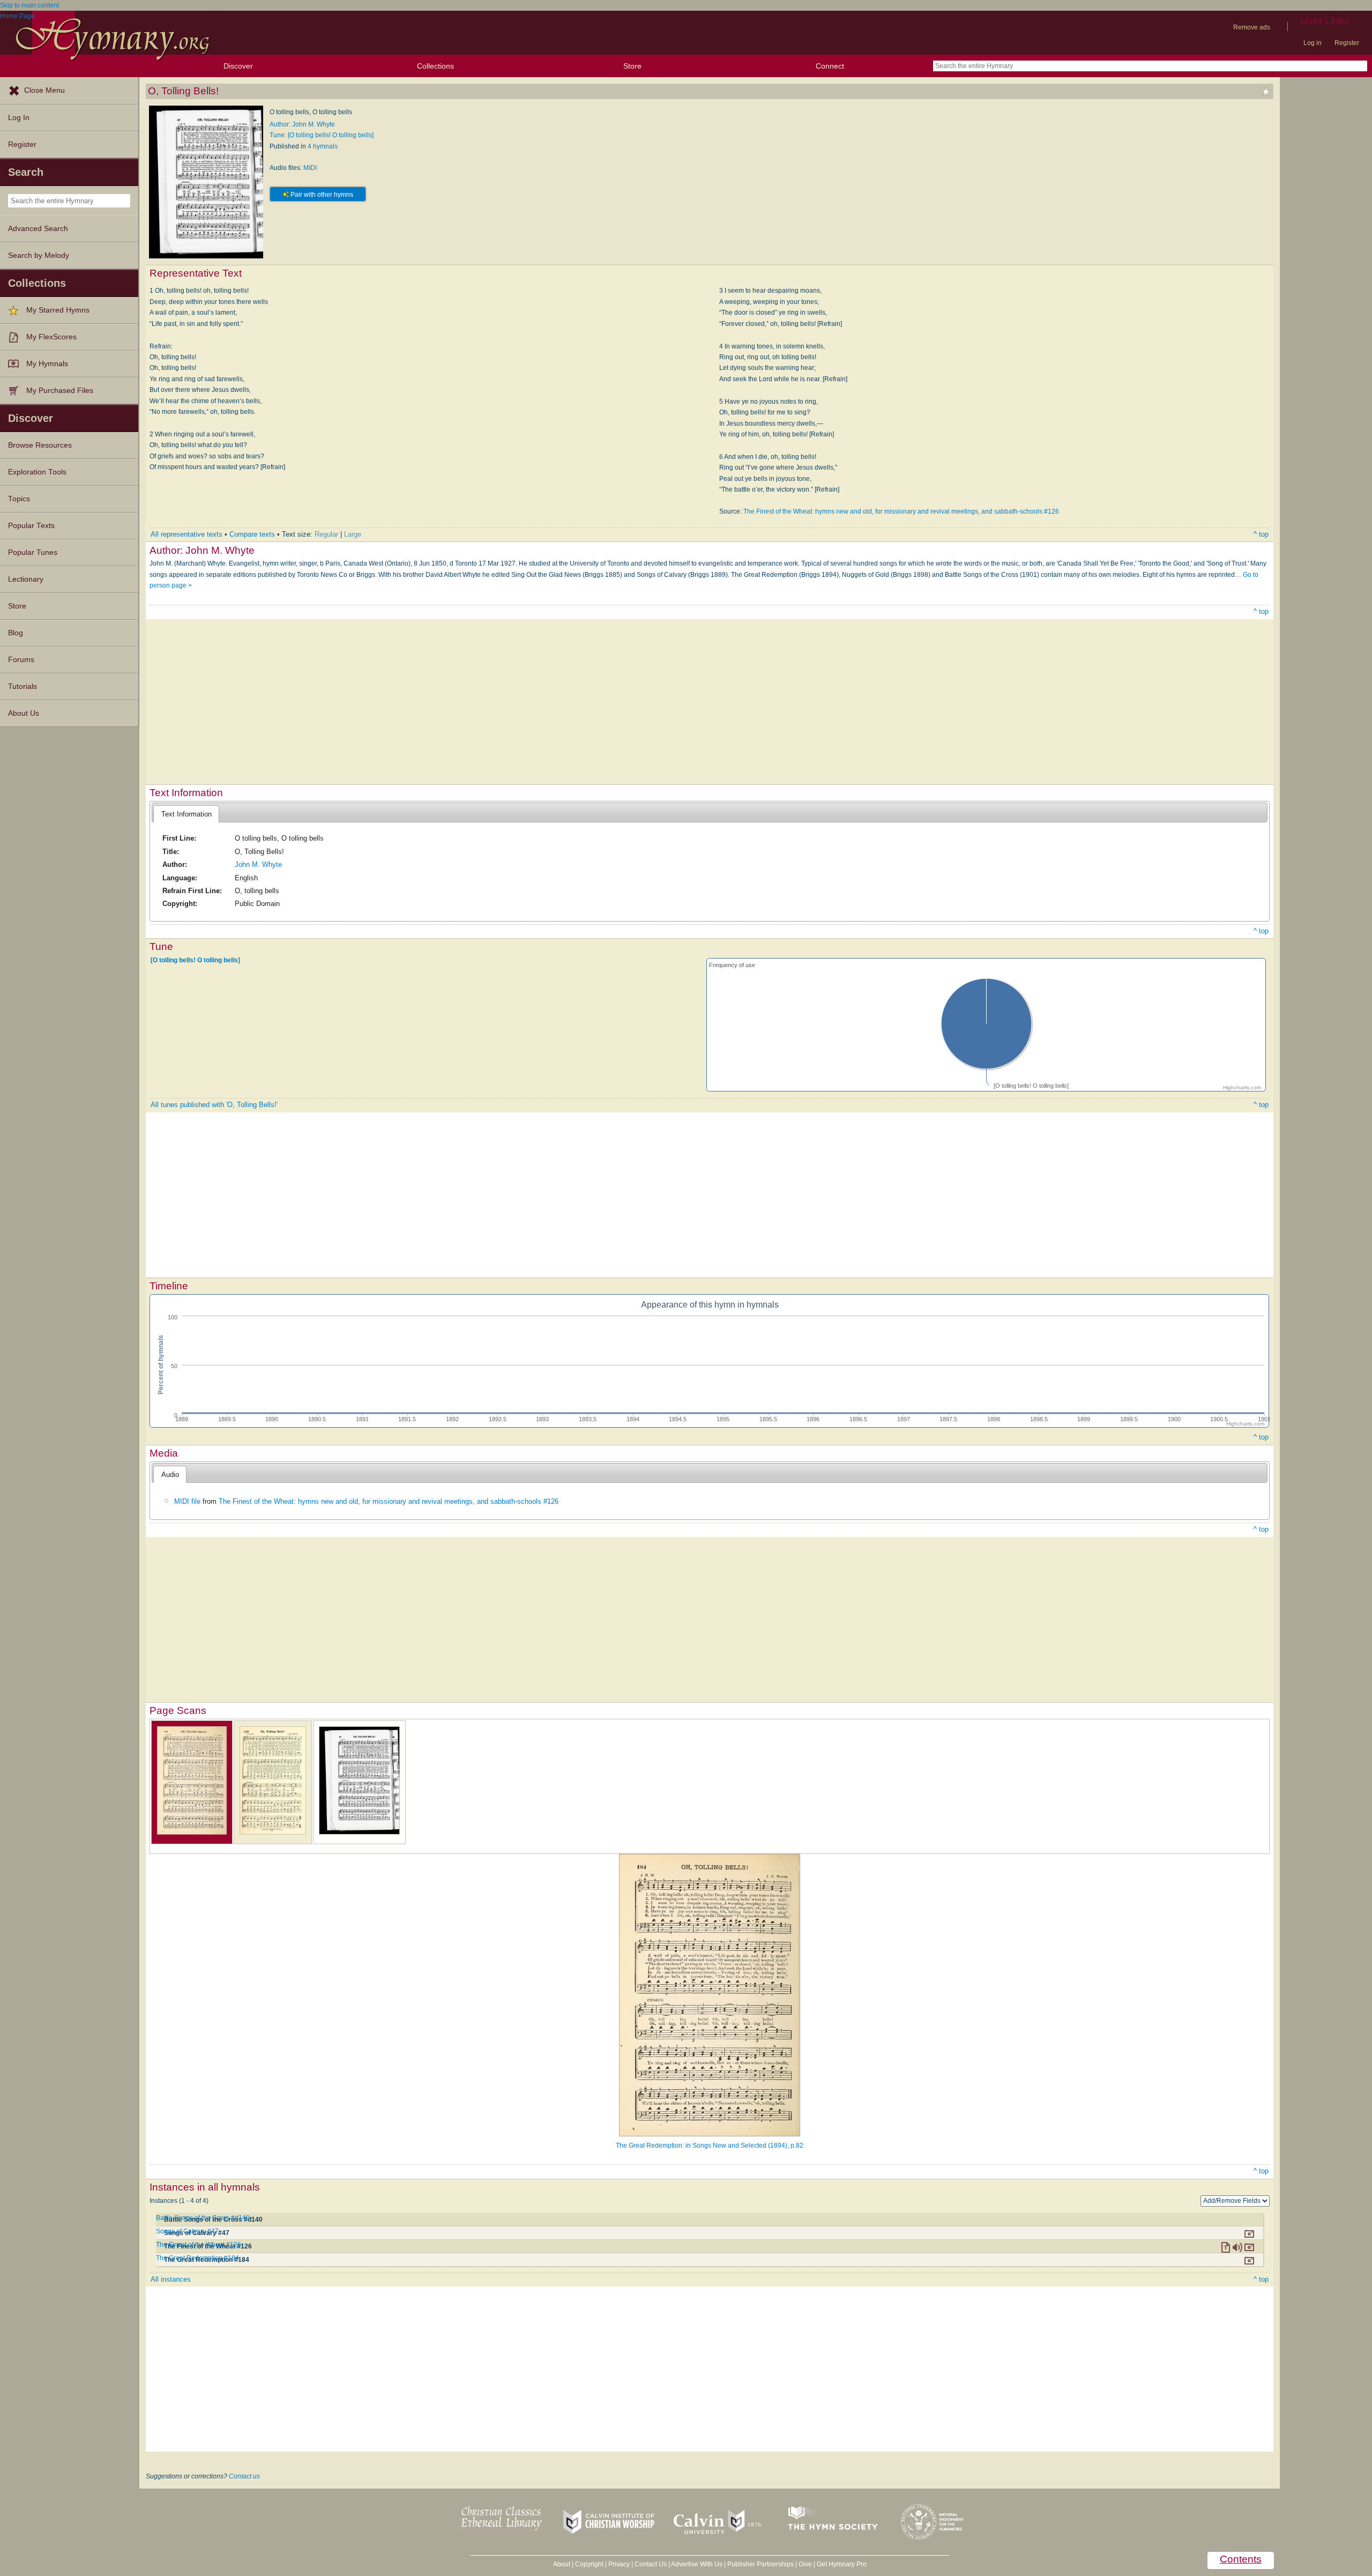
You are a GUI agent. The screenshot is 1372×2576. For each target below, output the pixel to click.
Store (632, 66)
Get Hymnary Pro (842, 2564)
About (562, 2564)
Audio (170, 1475)
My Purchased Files (60, 391)
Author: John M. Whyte (302, 124)
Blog (16, 633)
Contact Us (651, 2564)
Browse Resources (40, 445)
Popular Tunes (33, 552)
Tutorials (23, 686)
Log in (1313, 43)
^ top (1261, 534)
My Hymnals (47, 364)
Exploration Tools (37, 472)
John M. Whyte (258, 864)
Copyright (589, 2564)
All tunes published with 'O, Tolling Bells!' (214, 1105)
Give (805, 2564)
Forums (21, 660)
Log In (19, 118)
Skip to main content (29, 5)
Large (353, 534)
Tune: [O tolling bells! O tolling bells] (322, 135)
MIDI (310, 168)
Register (1347, 43)
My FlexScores (51, 337)
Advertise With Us (697, 2564)
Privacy (619, 2564)
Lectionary (26, 579)
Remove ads (1252, 27)
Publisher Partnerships (760, 2564)
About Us (24, 713)
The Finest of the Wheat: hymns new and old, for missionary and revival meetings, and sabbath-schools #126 (901, 511)
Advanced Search (38, 229)
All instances (171, 2279)
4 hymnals (323, 146)
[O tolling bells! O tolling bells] (195, 960)
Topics (19, 499)
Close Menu (44, 90)
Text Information (187, 814)
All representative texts (187, 534)
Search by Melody (39, 255)
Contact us (244, 2476)
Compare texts (252, 534)
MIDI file (187, 1501)
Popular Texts (31, 526)
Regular (326, 534)
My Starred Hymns (58, 310)
